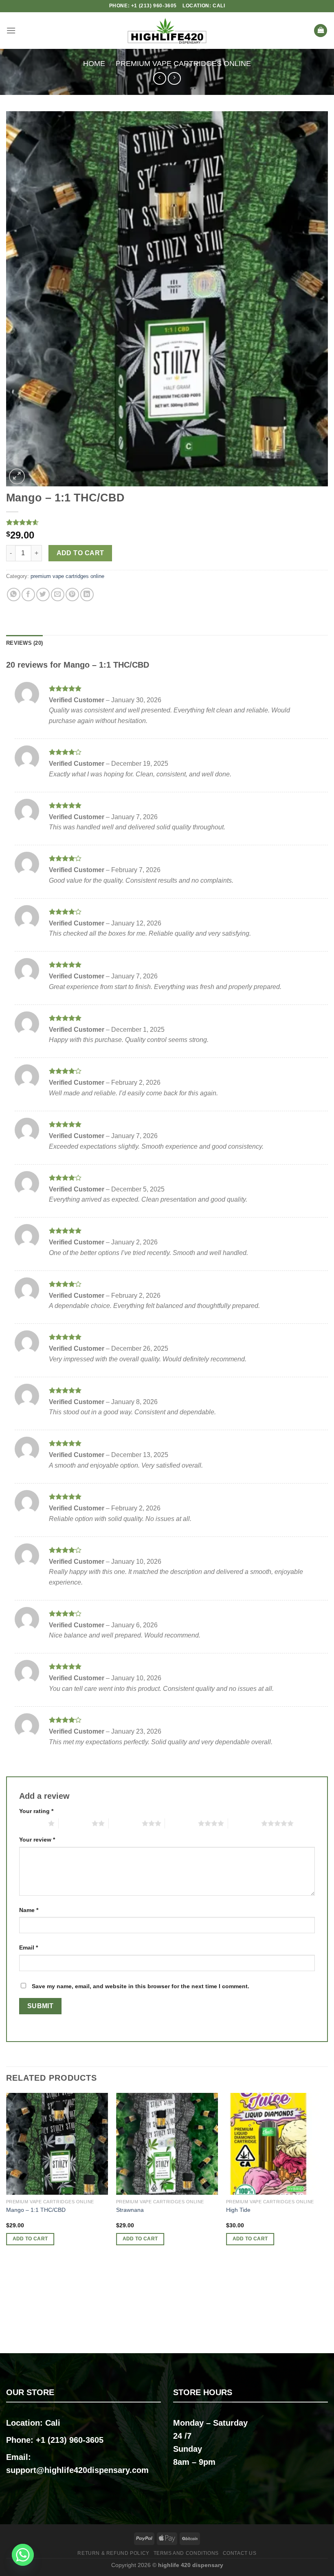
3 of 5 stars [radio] (125, 1823)
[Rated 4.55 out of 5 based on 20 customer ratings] (167, 522)
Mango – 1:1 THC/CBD (36, 2210)
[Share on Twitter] (43, 595)
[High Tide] (277, 2144)
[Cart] (321, 31)
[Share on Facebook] (28, 595)
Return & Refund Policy (113, 2553)
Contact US (240, 2553)
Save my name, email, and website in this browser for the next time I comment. (141, 1986)
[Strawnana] (167, 2144)
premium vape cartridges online (183, 63)
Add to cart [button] (30, 2239)
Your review (37, 1840)
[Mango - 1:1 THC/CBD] (57, 2144)
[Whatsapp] (23, 2555)
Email (29, 1947)
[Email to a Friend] (58, 595)
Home (94, 63)
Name (29, 1910)
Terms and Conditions (186, 2553)
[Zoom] (17, 476)
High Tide (238, 2210)
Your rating (36, 1811)
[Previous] (7, 2222)
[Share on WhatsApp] (14, 595)
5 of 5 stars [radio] (245, 1823)
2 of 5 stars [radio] (75, 1823)
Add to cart (80, 553)
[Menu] (11, 30)
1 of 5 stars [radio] (32, 1823)
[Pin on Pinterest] (72, 595)
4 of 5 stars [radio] (181, 1823)
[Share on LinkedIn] (87, 595)
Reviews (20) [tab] (24, 643)
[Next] (327, 2222)
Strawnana (130, 2210)
